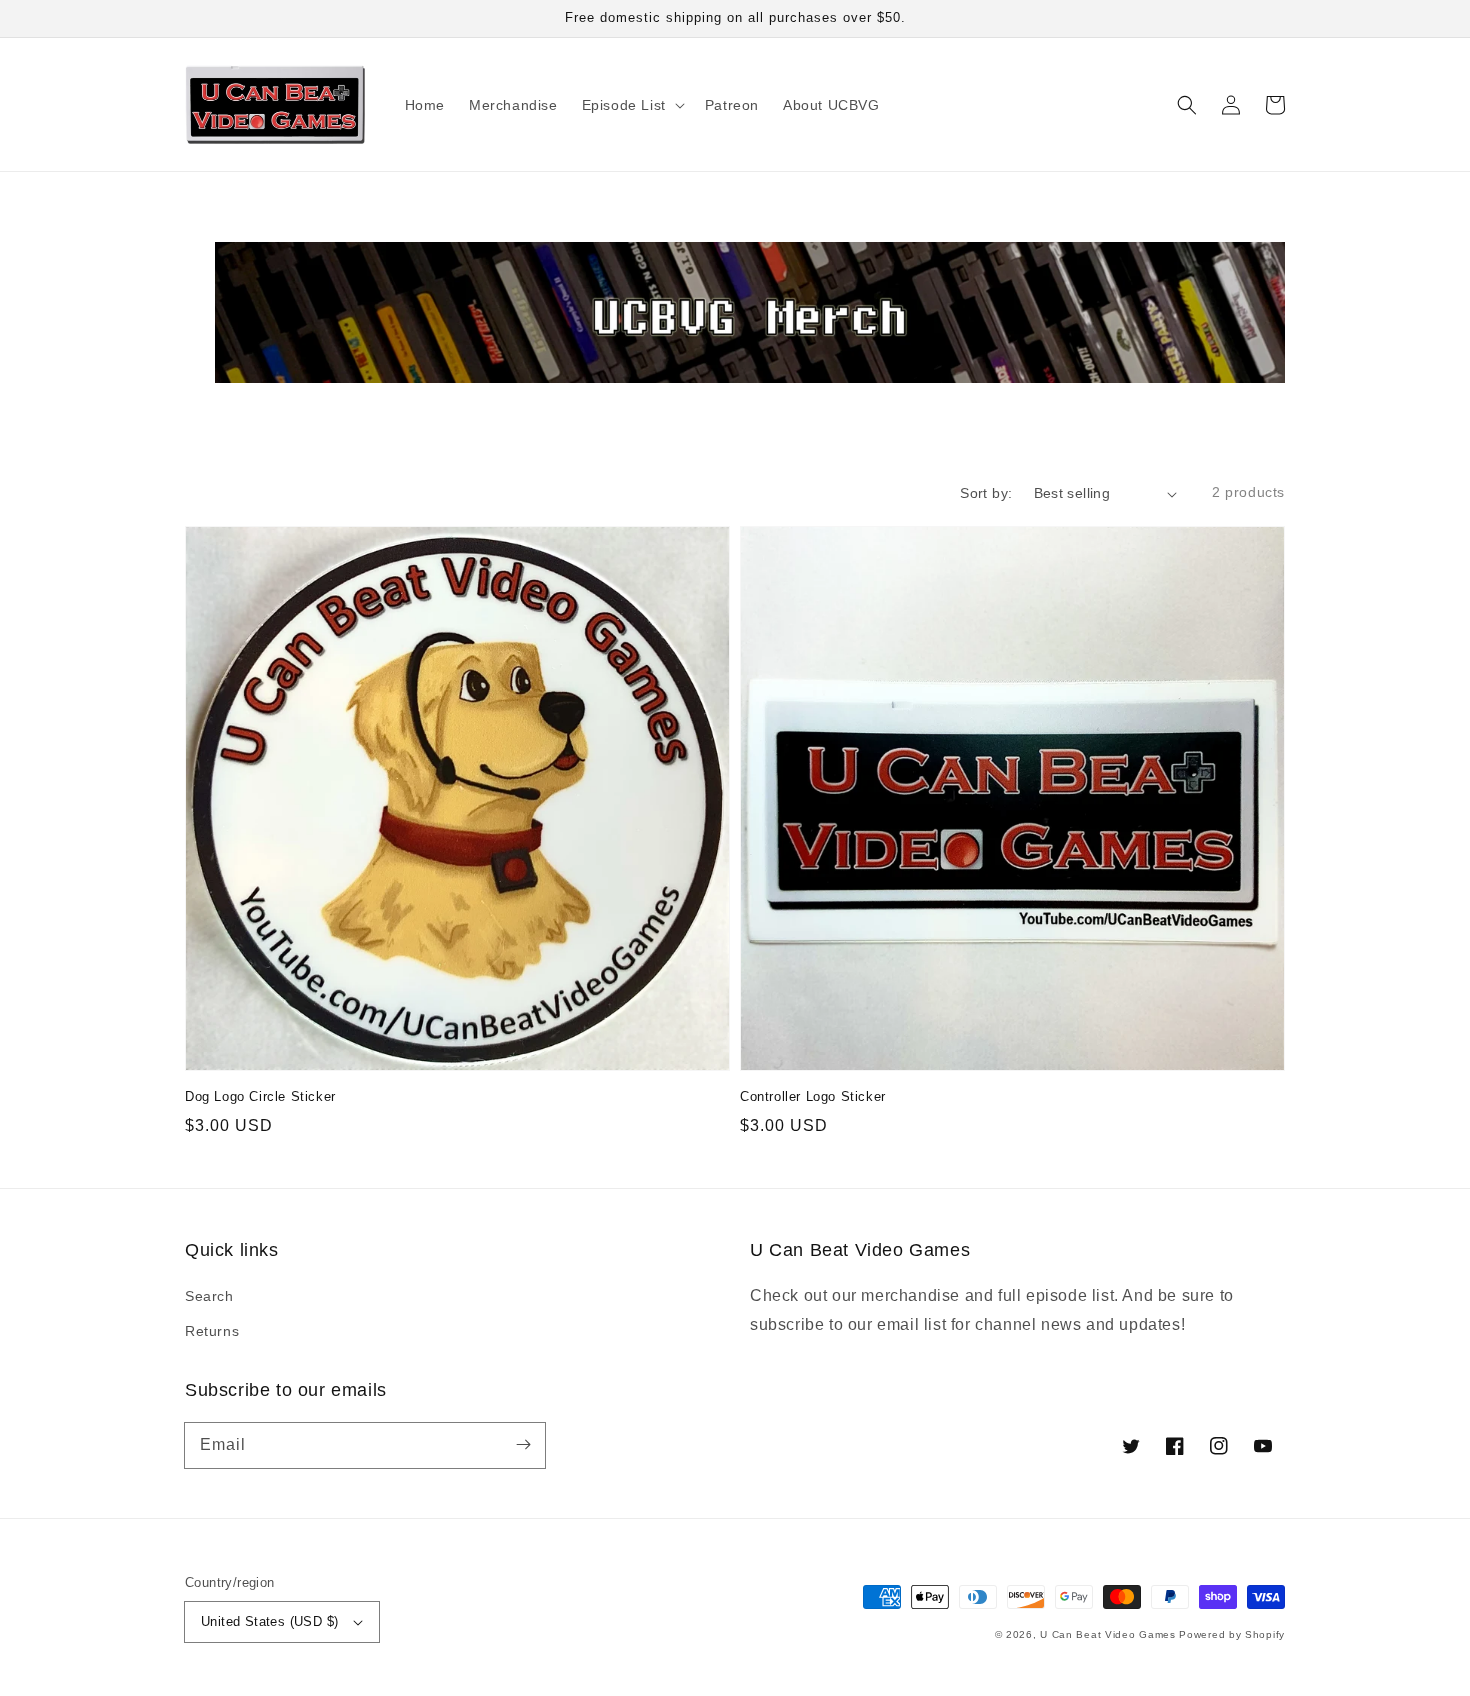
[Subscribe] (523, 1445)
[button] (1187, 105)
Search (209, 1296)
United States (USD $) (269, 1621)
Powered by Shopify (1232, 1634)
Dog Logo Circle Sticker (260, 1096)
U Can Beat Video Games (1107, 1634)
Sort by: (986, 493)
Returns (212, 1331)
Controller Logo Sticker (813, 1096)
